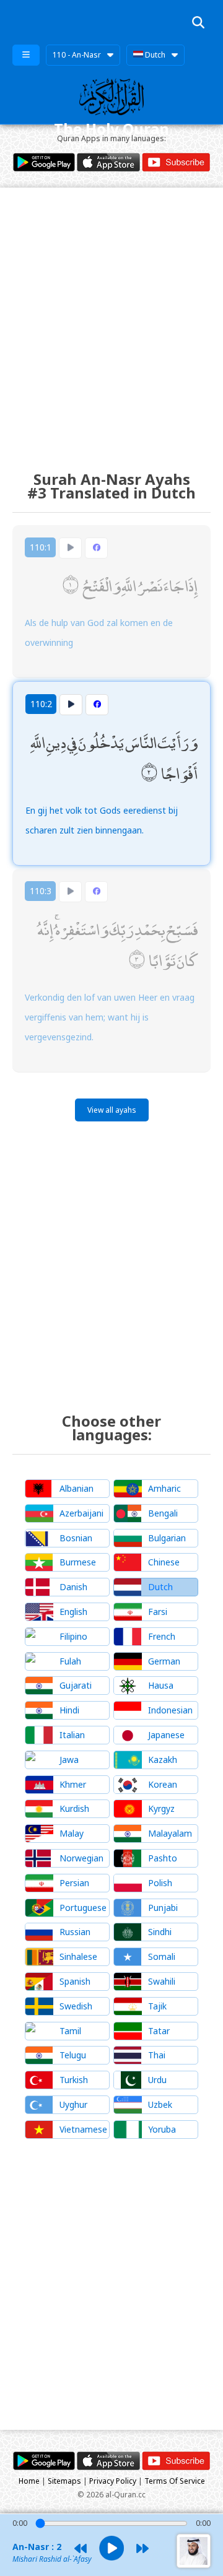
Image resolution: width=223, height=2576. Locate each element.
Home (29, 2481)
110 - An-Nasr (77, 55)
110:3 (41, 891)
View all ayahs (112, 1110)
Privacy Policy (113, 2481)
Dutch (154, 55)
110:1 (41, 547)
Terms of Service (175, 2481)
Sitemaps (64, 2481)
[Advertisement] (111, 318)
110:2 (41, 704)
